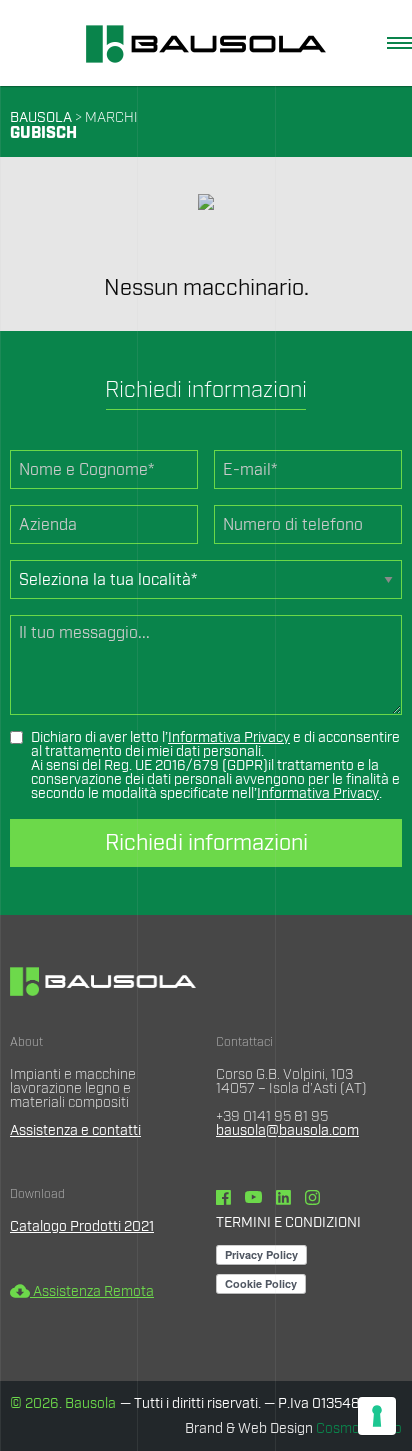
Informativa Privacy (229, 738)
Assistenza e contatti (75, 1131)
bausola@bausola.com (287, 1131)
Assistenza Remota (82, 1292)
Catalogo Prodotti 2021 (82, 1227)
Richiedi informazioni (206, 843)
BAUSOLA (41, 118)
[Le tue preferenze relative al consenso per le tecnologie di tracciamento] (377, 1416)
